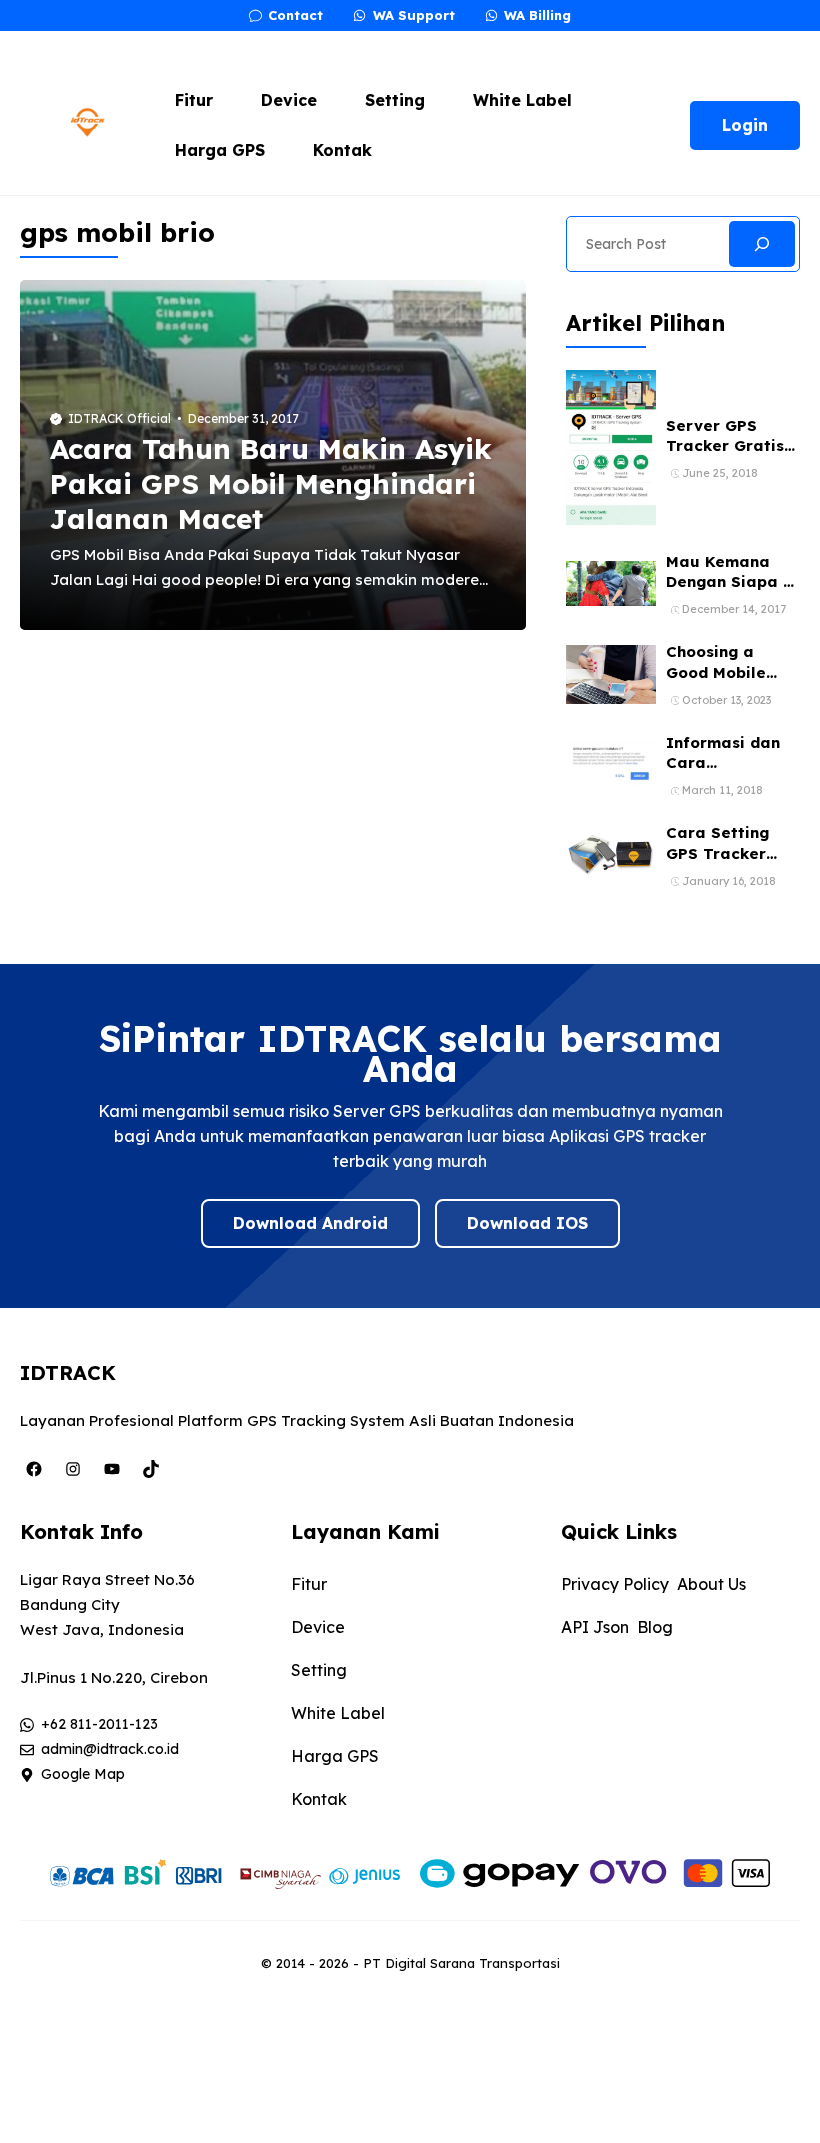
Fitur (194, 100)
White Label (522, 100)
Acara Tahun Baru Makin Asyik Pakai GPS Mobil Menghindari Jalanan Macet (271, 483)
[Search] (762, 244)
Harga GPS (220, 150)
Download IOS (527, 1223)
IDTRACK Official (119, 418)
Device (289, 100)
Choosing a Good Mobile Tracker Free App (718, 682)
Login (745, 125)
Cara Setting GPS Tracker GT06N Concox (725, 853)
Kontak (342, 150)
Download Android (310, 1223)
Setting (395, 100)
